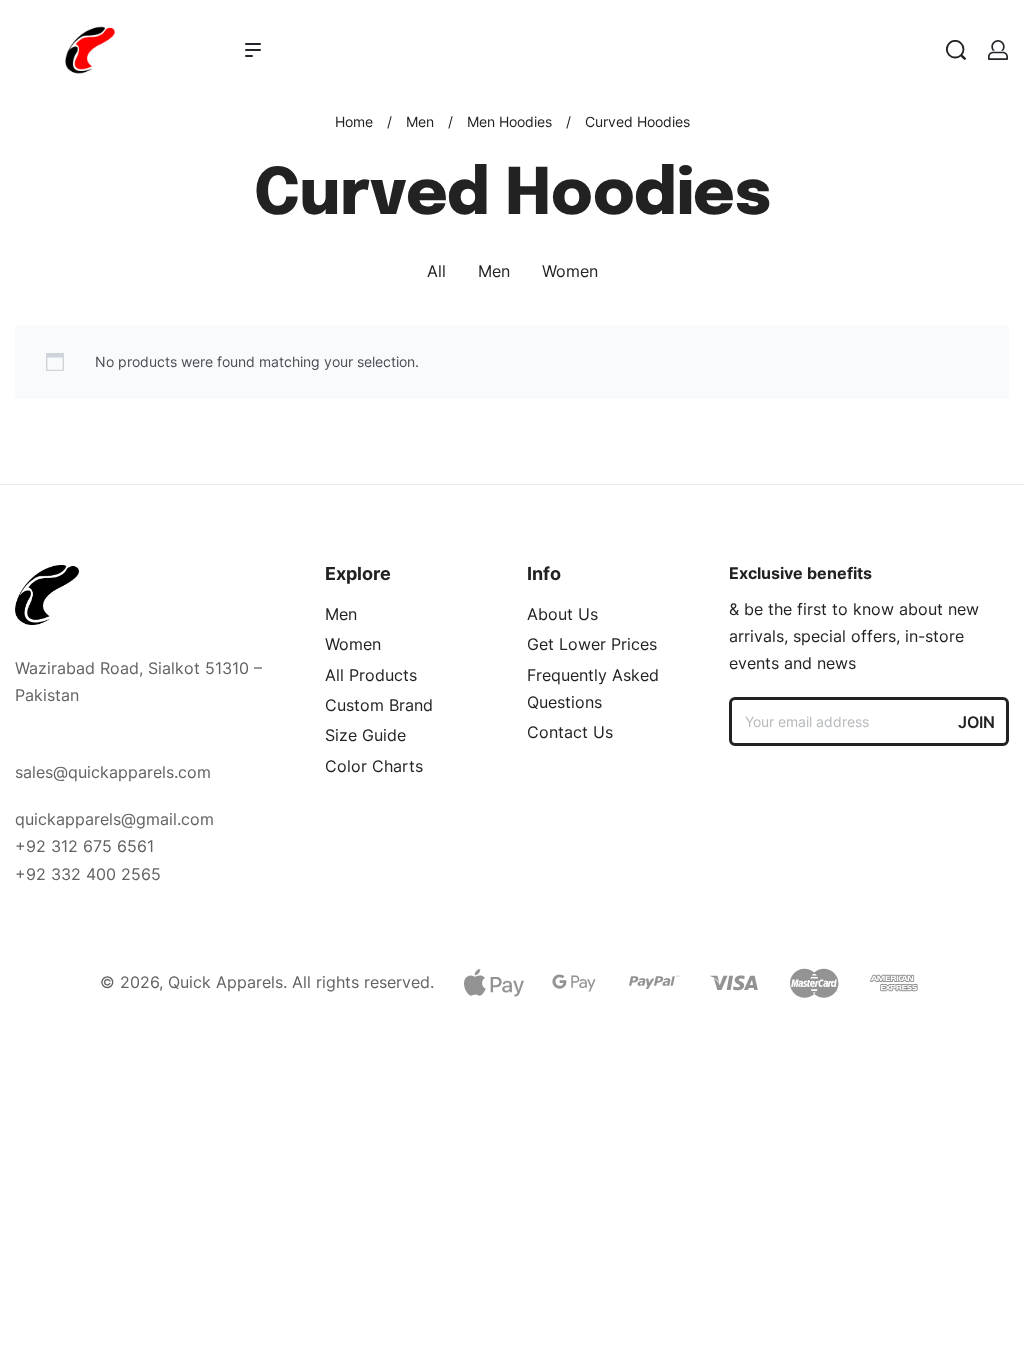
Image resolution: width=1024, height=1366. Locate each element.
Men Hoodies (509, 121)
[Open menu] (253, 50)
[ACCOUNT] (998, 50)
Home (354, 121)
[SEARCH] (956, 50)
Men (420, 121)
